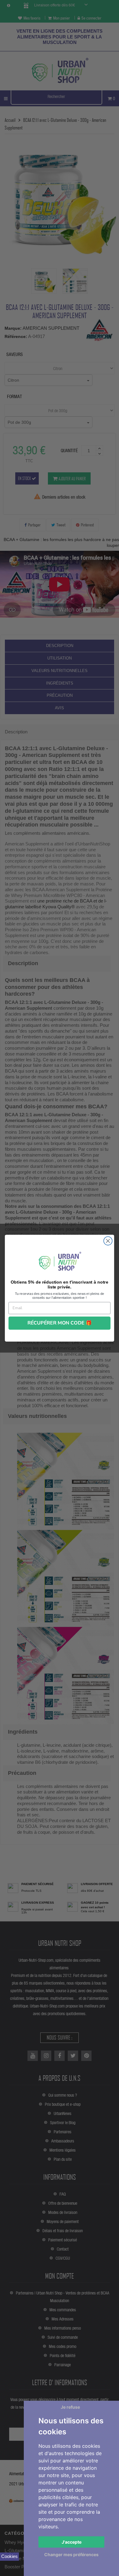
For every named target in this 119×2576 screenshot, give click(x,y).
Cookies (9, 2556)
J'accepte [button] (72, 2542)
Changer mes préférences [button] (71, 2554)
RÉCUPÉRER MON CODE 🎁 (60, 1323)
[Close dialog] (108, 1241)
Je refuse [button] (70, 2407)
